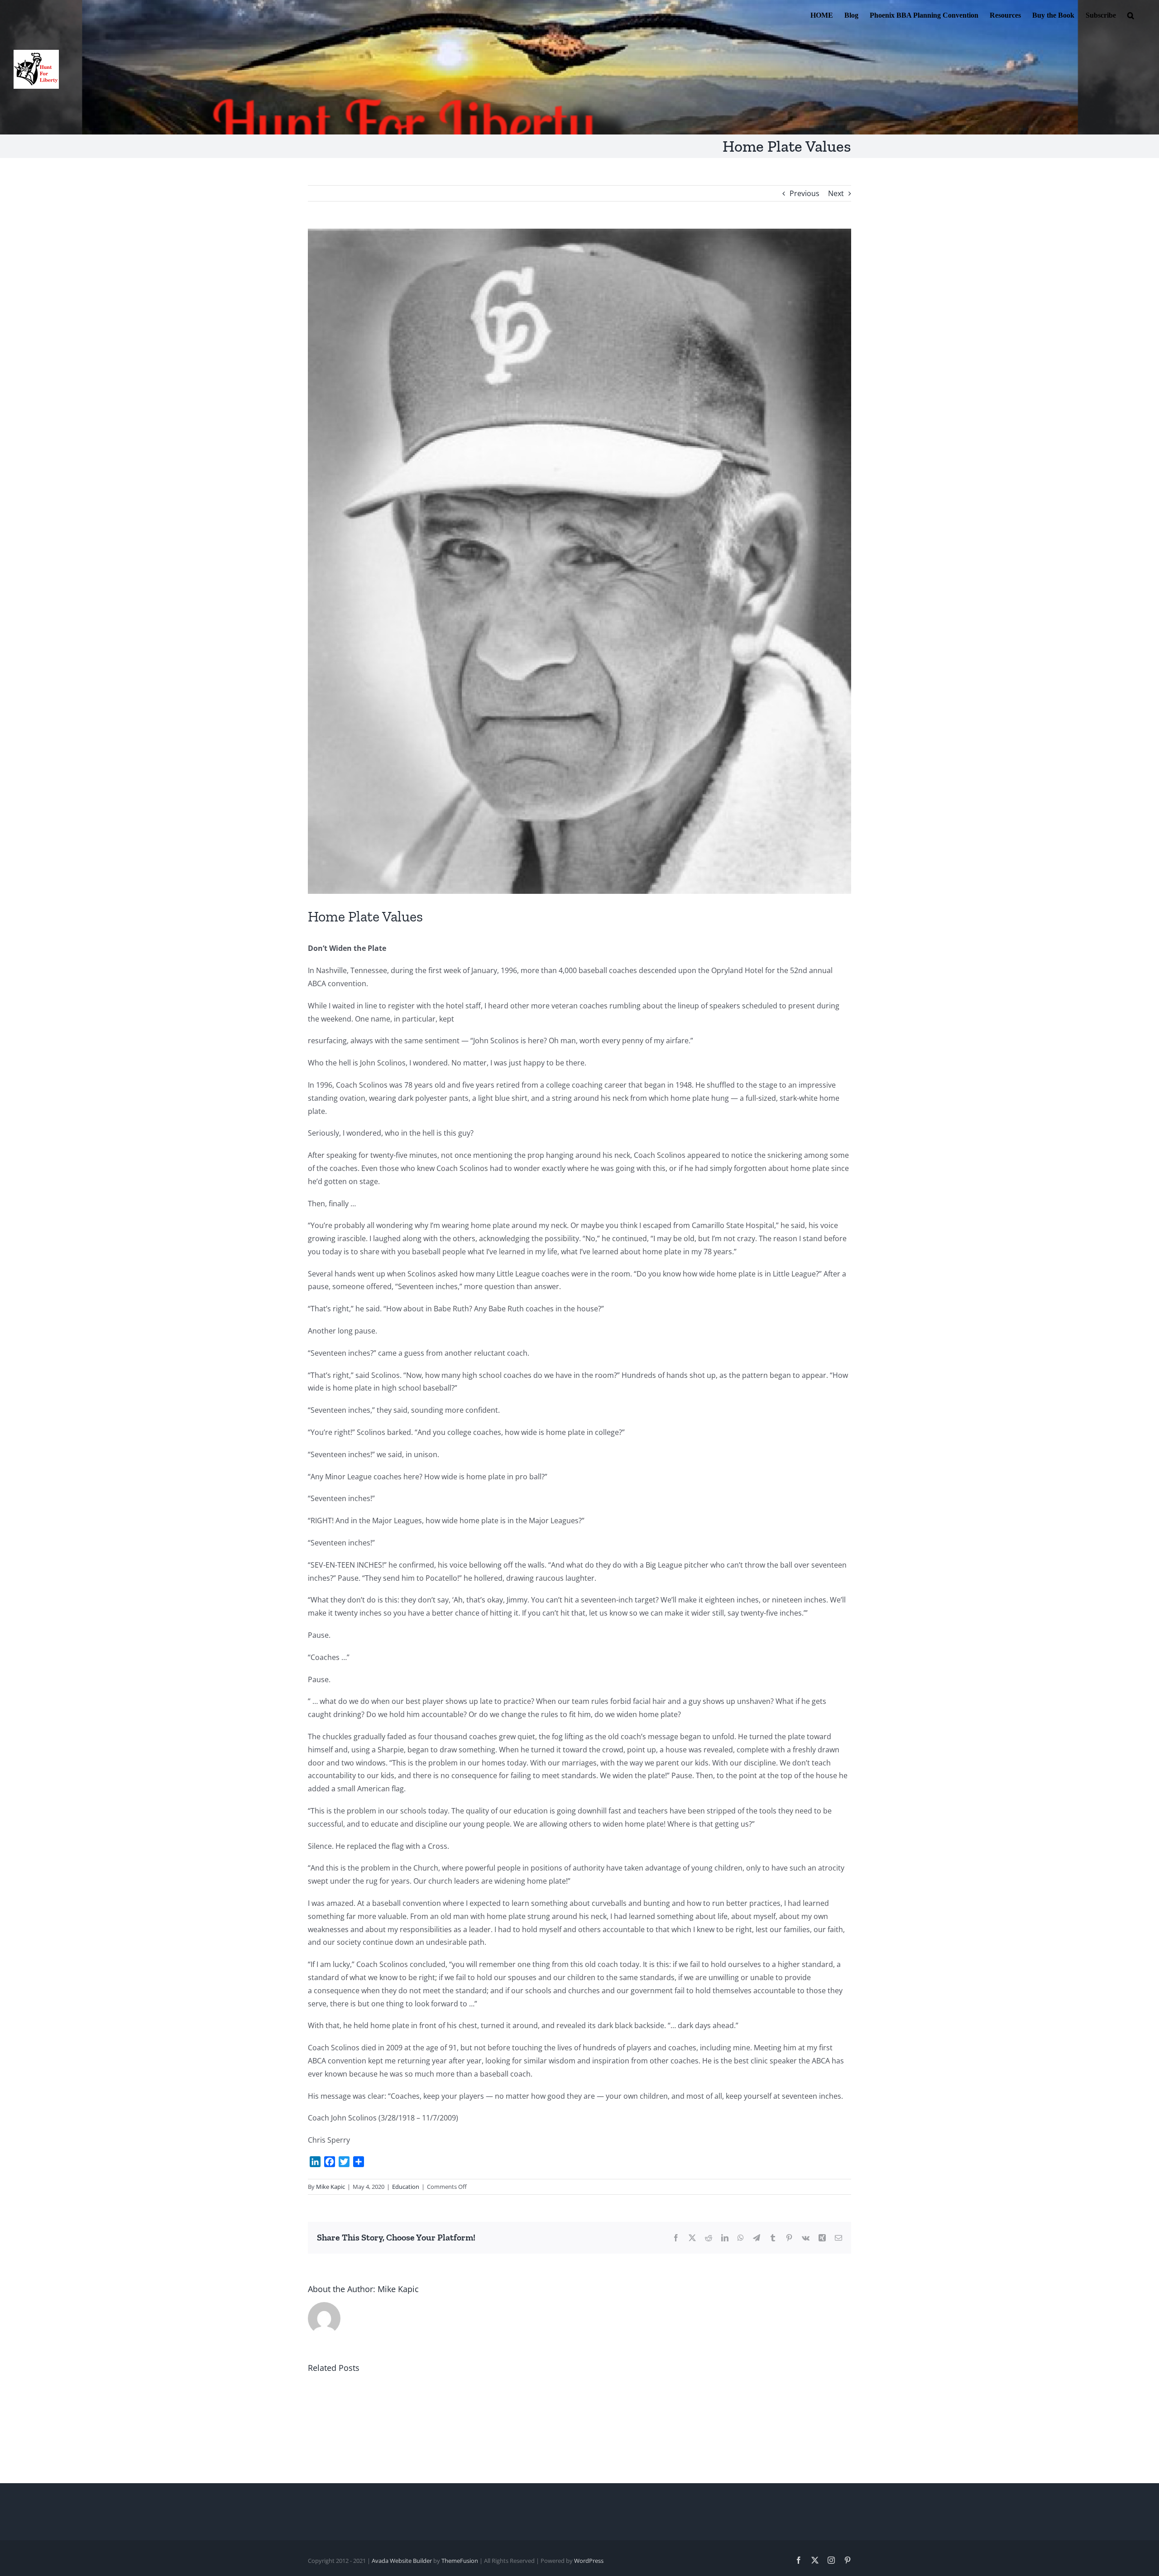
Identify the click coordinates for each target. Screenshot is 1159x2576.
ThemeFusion (460, 2561)
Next (836, 193)
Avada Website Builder (402, 2561)
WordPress (589, 2561)
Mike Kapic (330, 2187)
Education (406, 2187)
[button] (1131, 14)
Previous (805, 193)
